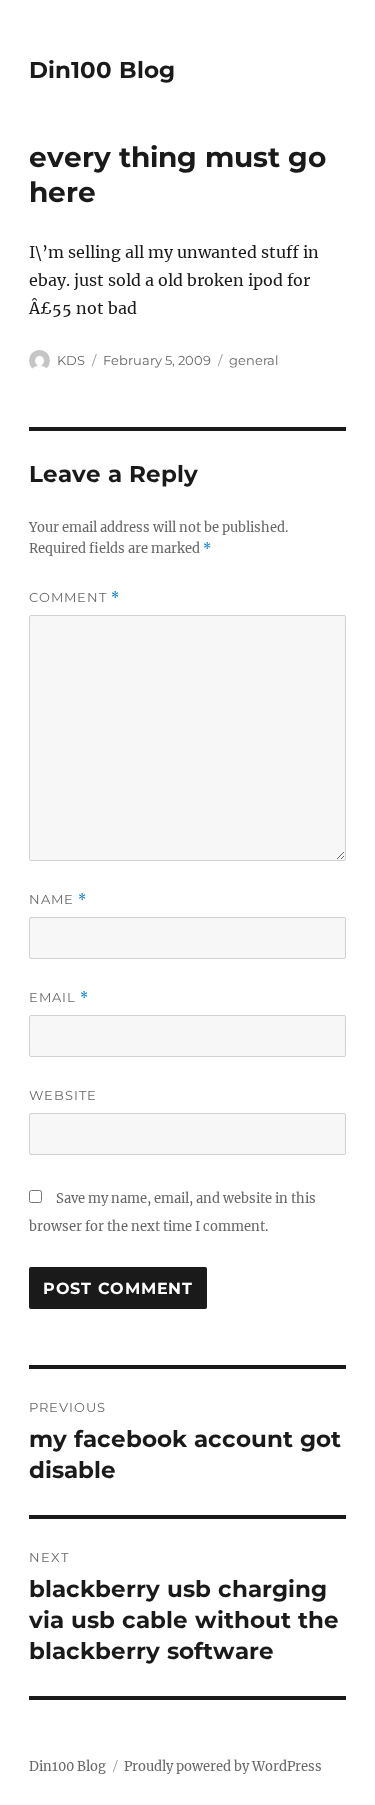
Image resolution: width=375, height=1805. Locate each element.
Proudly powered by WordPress (223, 1766)
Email (59, 997)
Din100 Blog (102, 70)
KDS (71, 360)
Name (58, 899)
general (254, 360)
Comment (74, 597)
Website (63, 1095)
